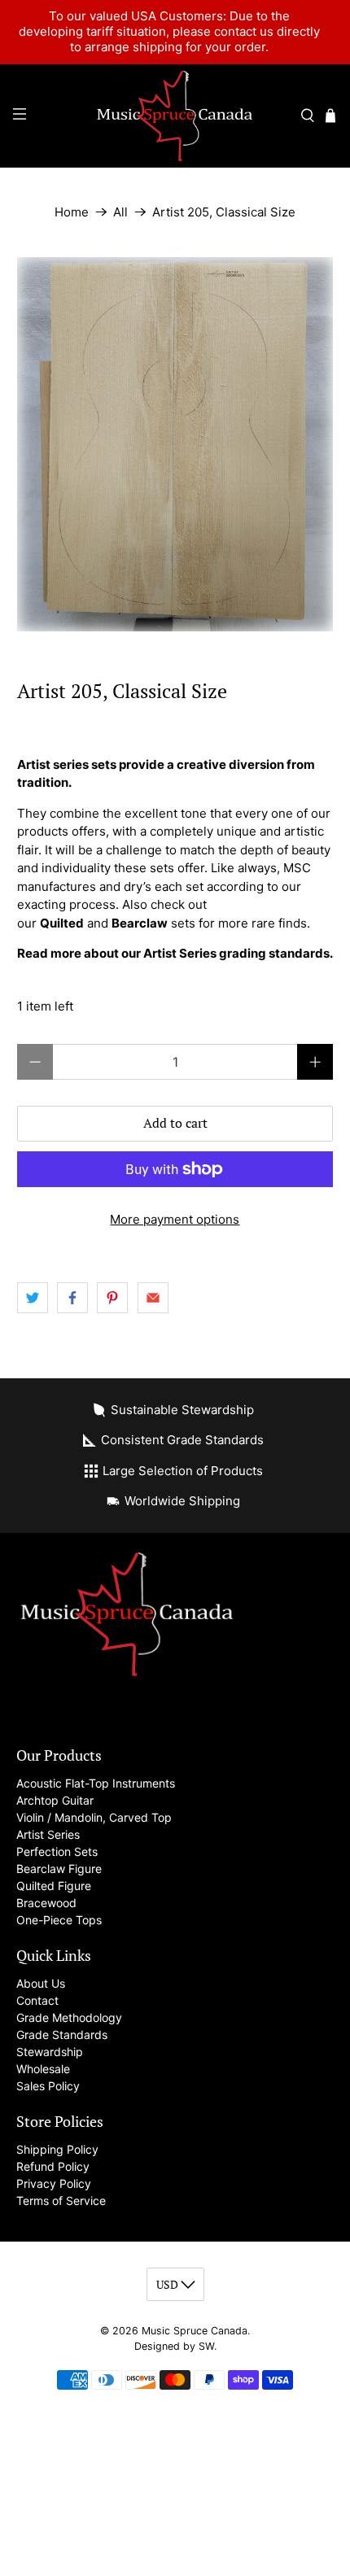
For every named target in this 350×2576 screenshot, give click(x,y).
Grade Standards (62, 2035)
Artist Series (48, 1834)
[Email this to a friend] (153, 1298)
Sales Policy (48, 2086)
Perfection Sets (57, 1851)
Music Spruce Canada (195, 2331)
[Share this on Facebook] (72, 1298)
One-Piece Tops (59, 1920)
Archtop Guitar (55, 1800)
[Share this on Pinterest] (112, 1298)
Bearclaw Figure (59, 1869)
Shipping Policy (57, 2149)
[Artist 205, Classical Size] (175, 444)
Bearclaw (140, 923)
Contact (37, 2000)
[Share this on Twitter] (33, 1298)
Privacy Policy (54, 2183)
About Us (41, 1983)
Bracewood (46, 1903)
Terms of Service (61, 2201)
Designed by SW (174, 2346)
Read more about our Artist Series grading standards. (175, 953)
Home (72, 212)
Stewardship (50, 2052)
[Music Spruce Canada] (175, 116)
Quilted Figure (54, 1886)
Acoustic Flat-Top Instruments (96, 1783)
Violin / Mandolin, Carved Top (94, 1817)
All (120, 212)
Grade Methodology (69, 2017)
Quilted (62, 923)
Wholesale (43, 2069)
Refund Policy (53, 2166)
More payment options (175, 1219)
